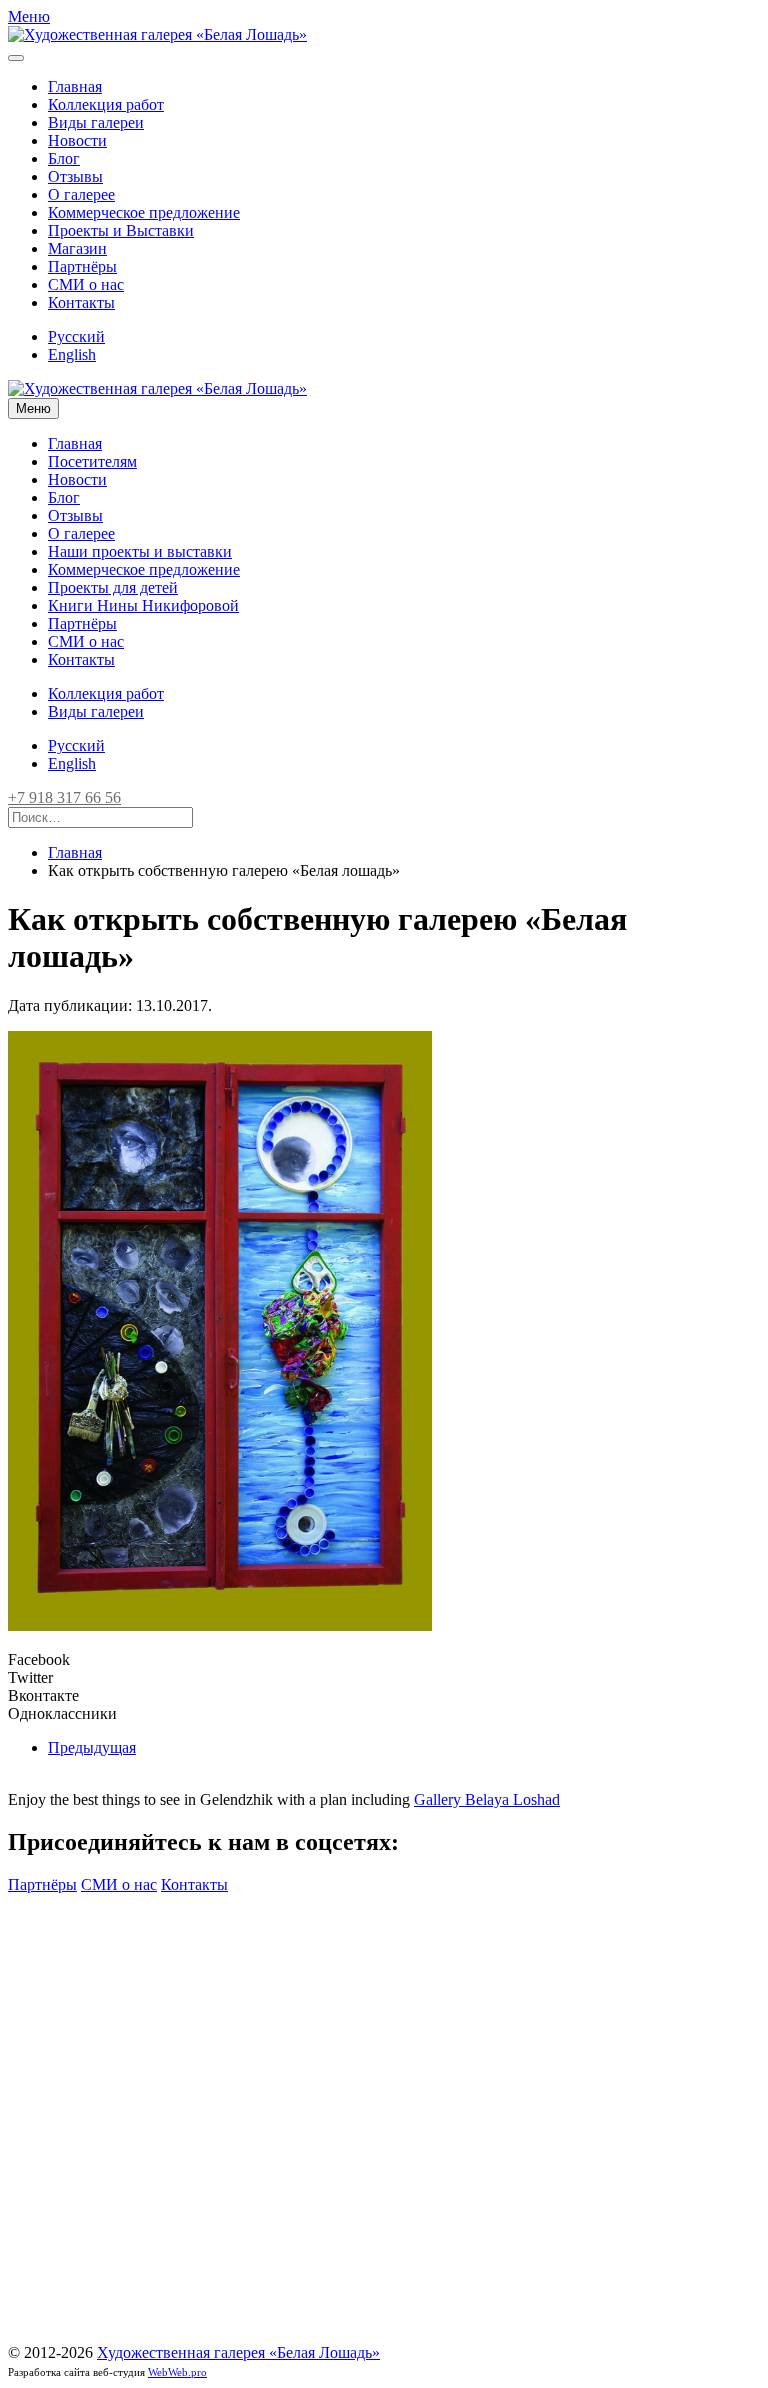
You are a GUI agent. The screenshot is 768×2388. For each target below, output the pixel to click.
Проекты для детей (113, 587)
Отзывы (75, 176)
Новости (77, 140)
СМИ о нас (86, 284)
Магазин (77, 248)
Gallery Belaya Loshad (487, 1799)
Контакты (81, 302)
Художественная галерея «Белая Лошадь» (238, 2352)
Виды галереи (96, 122)
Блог (64, 158)
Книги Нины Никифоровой (143, 605)
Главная (75, 86)
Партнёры (82, 266)
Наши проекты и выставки (140, 551)
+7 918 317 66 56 (64, 797)
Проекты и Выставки (121, 230)
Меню (33, 408)
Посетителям (92, 461)
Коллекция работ (106, 104)
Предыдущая (92, 1747)
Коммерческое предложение (144, 212)
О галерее (81, 194)
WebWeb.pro (177, 2372)
